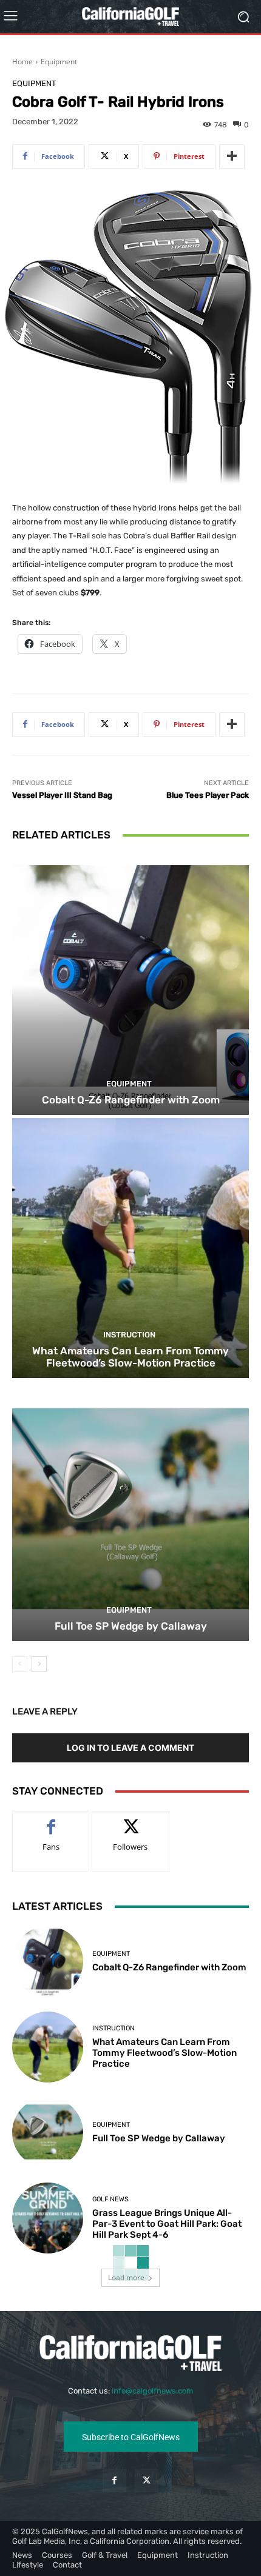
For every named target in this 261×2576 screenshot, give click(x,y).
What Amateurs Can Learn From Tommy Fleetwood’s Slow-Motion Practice (130, 1357)
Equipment (59, 62)
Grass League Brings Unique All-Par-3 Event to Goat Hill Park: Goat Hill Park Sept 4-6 (167, 2224)
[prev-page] (20, 1664)
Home (22, 62)
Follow (131, 1820)
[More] (232, 156)
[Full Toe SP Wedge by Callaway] (130, 1511)
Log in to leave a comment (130, 1748)
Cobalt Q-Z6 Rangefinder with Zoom (131, 1100)
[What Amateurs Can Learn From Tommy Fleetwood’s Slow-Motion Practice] (130, 1248)
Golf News (110, 2199)
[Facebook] (114, 2481)
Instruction (129, 1335)
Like (51, 1820)
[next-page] (39, 1664)
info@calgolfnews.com (153, 2391)
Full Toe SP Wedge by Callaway (131, 1626)
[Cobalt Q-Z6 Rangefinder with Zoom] (130, 985)
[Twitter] (147, 2481)
